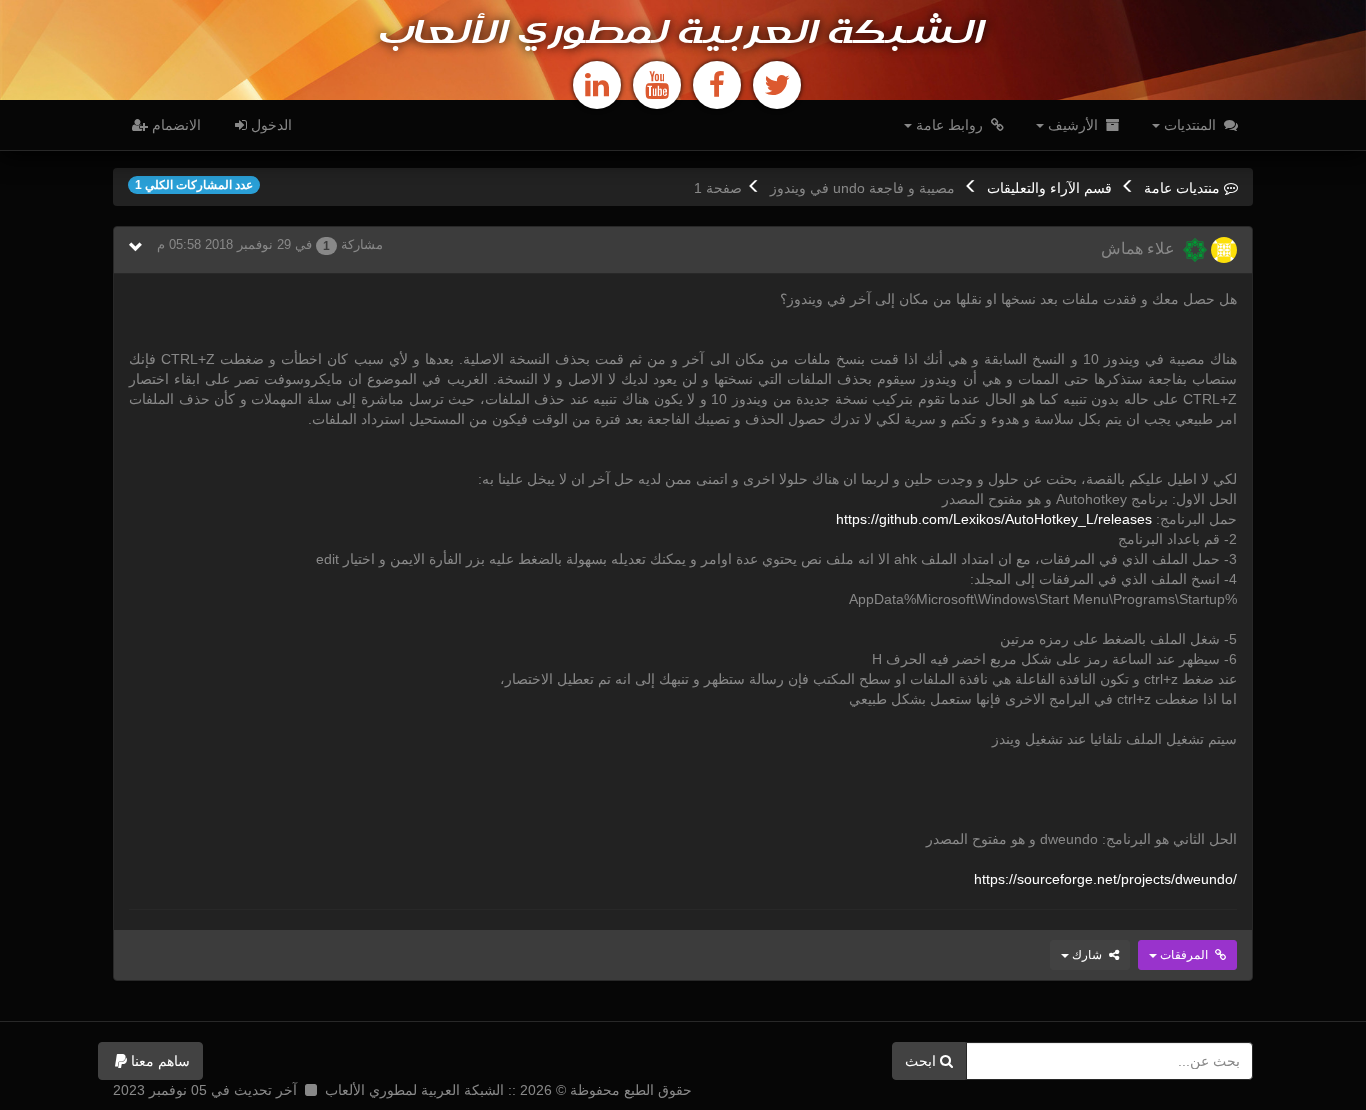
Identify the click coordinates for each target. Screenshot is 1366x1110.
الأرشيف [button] (1073, 125)
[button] (150, 1061)
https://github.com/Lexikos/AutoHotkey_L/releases (994, 519)
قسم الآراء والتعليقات (1049, 188)
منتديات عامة (1182, 188)
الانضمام (174, 125)
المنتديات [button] (1190, 125)
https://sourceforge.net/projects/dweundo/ (1105, 879)
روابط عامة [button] (949, 125)
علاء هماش (1142, 248)
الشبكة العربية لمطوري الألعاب (683, 34)
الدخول (269, 125)
